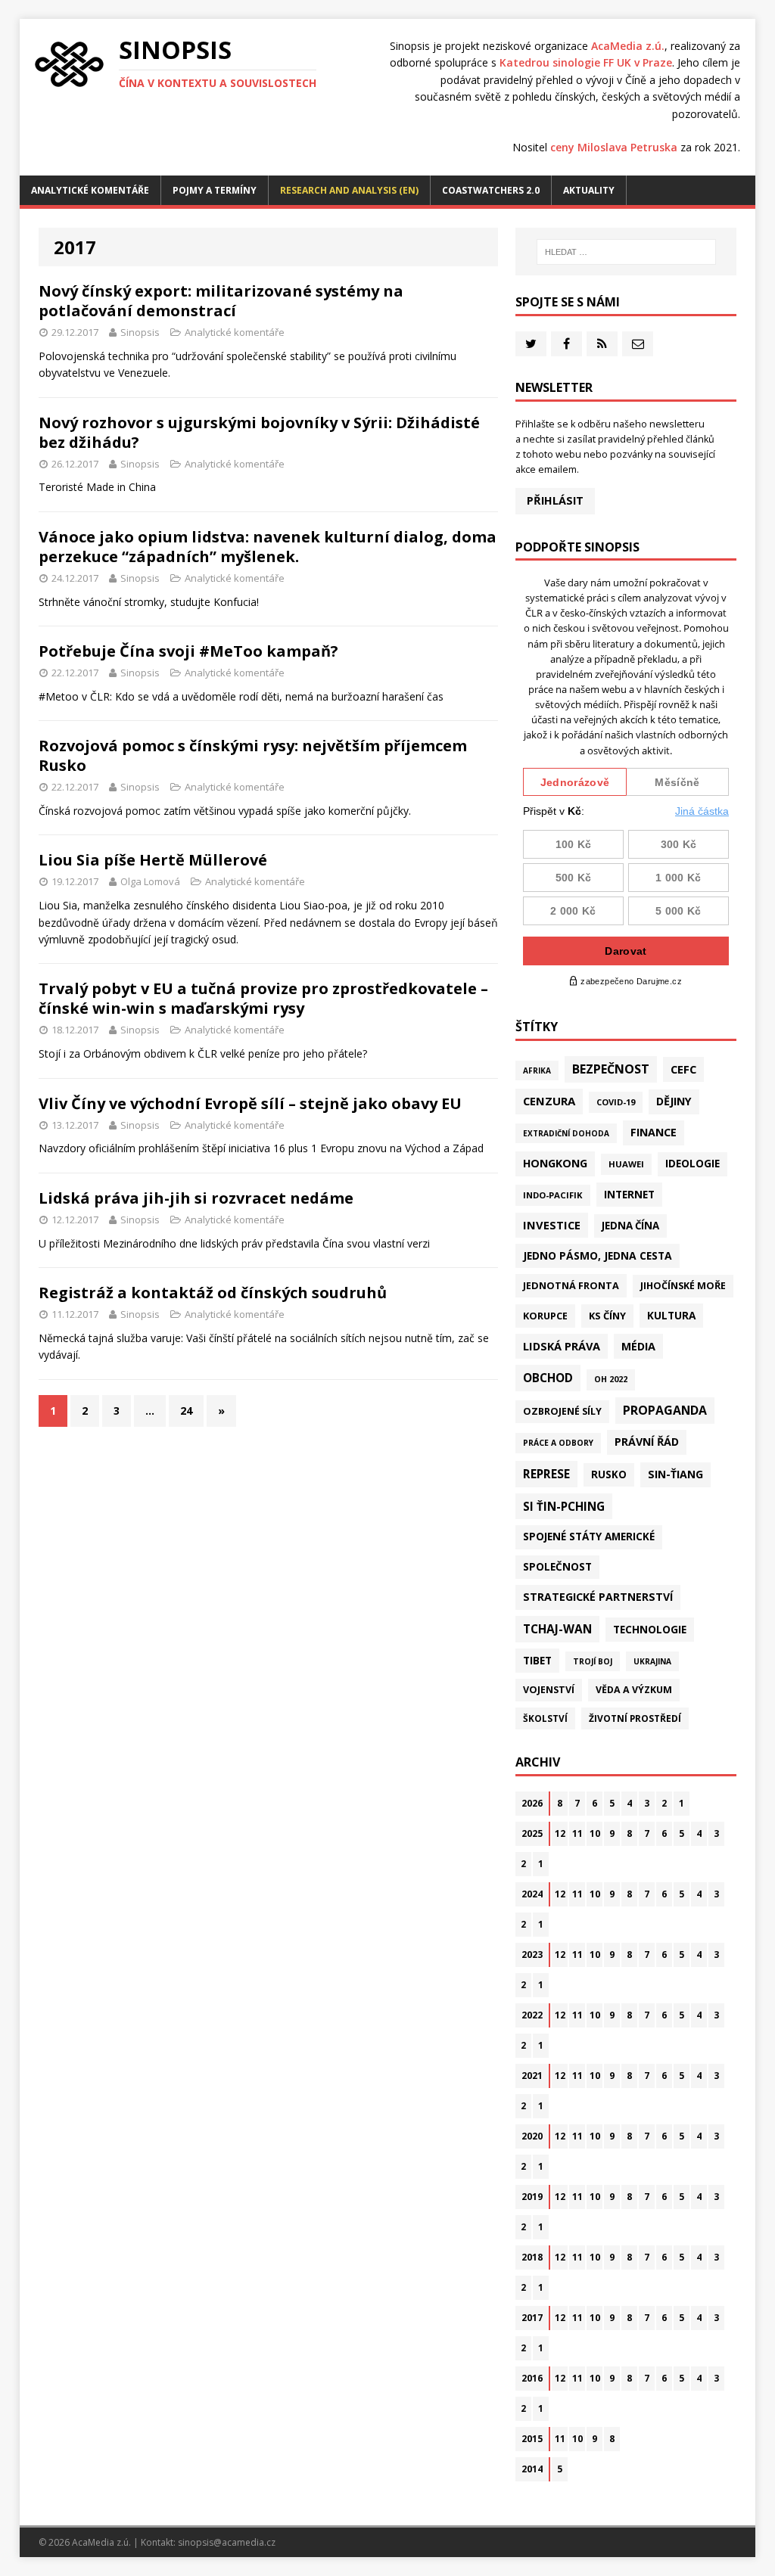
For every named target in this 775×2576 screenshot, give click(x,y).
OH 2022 (611, 1379)
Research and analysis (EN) (349, 190)
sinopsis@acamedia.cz (227, 2542)
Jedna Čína (630, 1226)
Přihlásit (555, 500)
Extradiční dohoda (566, 1133)
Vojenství (549, 1690)
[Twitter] (531, 344)
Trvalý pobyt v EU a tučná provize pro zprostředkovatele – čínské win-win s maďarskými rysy (263, 998)
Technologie (650, 1629)
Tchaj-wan (557, 1629)
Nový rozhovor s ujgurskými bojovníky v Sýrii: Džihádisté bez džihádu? (259, 432)
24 (186, 1411)
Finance (654, 1132)
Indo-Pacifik (553, 1195)
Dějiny (674, 1101)
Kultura (671, 1315)
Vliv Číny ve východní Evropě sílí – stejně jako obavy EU (250, 1103)
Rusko (609, 1474)
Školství (545, 1718)
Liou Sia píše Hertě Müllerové (153, 860)
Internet (629, 1194)
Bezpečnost (611, 1069)
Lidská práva (562, 1346)
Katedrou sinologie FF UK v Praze (586, 62)
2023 (532, 1955)
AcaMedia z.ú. (628, 46)
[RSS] (602, 344)
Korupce (545, 1316)
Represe (546, 1474)
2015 (532, 2439)
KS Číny (607, 1316)
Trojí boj (593, 1661)
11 (577, 1833)
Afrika (537, 1070)
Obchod (548, 1378)
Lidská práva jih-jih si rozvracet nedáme (196, 1198)
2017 (532, 2318)
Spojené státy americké (589, 1537)
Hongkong (555, 1163)
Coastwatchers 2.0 (491, 190)
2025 (532, 1833)
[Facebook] (566, 344)
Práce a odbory (558, 1443)
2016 (532, 2378)
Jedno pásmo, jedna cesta (598, 1255)
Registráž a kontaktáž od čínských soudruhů (213, 1293)
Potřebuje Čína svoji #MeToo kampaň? (188, 651)
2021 (532, 2076)
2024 (532, 1894)
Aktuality (589, 190)
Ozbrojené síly (562, 1411)
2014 (532, 2469)
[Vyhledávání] (626, 252)
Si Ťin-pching (564, 1506)
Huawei (626, 1164)
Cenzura (549, 1101)
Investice (552, 1225)
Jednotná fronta (571, 1285)
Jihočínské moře (683, 1286)
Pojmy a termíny (215, 190)
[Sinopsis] (69, 64)
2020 (532, 2136)
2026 (532, 1803)
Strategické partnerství (598, 1597)
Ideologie (693, 1164)
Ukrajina (652, 1661)
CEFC (683, 1069)
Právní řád (647, 1442)
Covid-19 (616, 1102)
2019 (532, 2197)
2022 (532, 2015)
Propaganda (665, 1410)
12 (560, 1833)
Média (638, 1346)
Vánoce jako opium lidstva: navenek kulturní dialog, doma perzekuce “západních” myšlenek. (268, 547)
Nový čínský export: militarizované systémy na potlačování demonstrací (221, 301)
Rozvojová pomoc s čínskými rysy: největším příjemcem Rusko (253, 755)
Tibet (537, 1660)
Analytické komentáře (90, 190)
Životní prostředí (635, 1718)
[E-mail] (638, 344)
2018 (532, 2257)
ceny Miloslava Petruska (614, 147)
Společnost (557, 1567)
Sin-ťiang (675, 1474)
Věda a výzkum (634, 1690)
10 (595, 1833)
